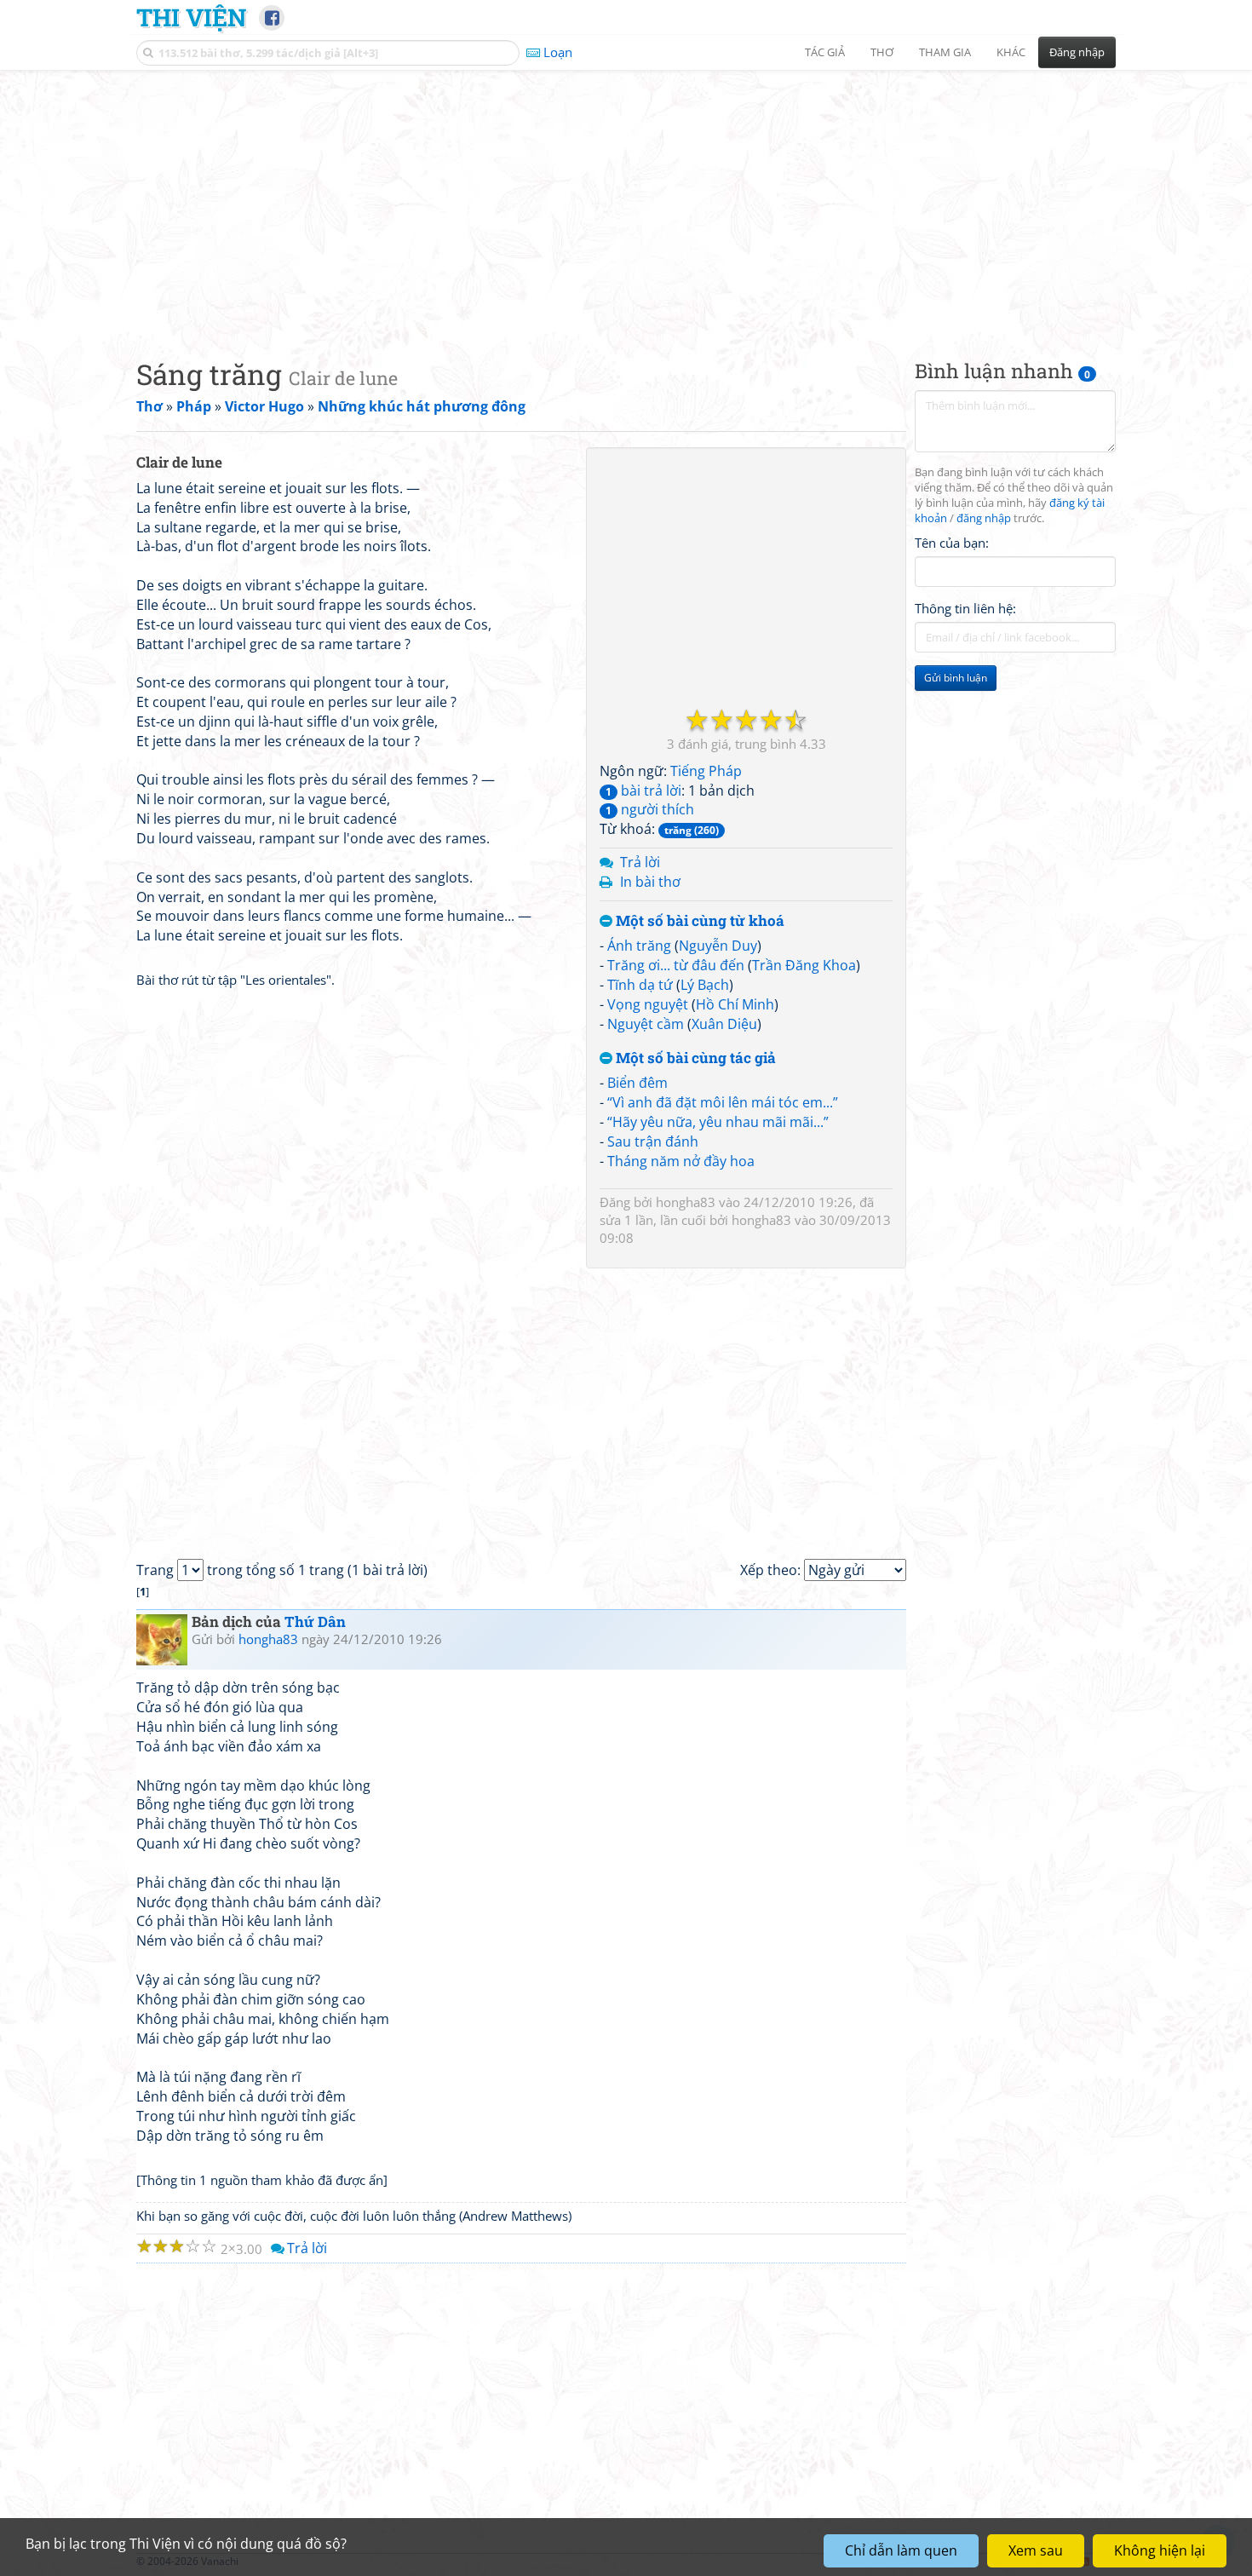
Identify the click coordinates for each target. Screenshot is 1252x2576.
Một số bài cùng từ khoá (698, 921)
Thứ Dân (315, 1621)
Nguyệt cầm (646, 1024)
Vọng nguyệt (648, 1004)
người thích (650, 809)
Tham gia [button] (945, 52)
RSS (1107, 2561)
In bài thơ (650, 882)
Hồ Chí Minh (735, 1004)
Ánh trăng (639, 946)
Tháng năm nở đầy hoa (681, 1161)
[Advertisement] (626, 200)
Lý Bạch (705, 985)
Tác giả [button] (825, 52)
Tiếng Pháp (706, 771)
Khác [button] (1011, 52)
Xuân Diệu (724, 1024)
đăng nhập (984, 518)
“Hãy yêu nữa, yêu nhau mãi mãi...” (718, 1122)
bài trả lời (643, 791)
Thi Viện (191, 17)
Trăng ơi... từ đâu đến (676, 965)
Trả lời (640, 862)
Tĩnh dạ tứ (640, 985)
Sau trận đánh (653, 1141)
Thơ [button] (882, 52)
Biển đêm (637, 1083)
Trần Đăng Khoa (804, 965)
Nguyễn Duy (718, 946)
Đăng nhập (1077, 52)
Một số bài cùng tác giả (694, 1058)
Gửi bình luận (956, 678)
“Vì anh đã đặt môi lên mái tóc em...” (723, 1102)
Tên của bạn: (952, 542)
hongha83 (686, 1202)
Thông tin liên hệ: (965, 608)
